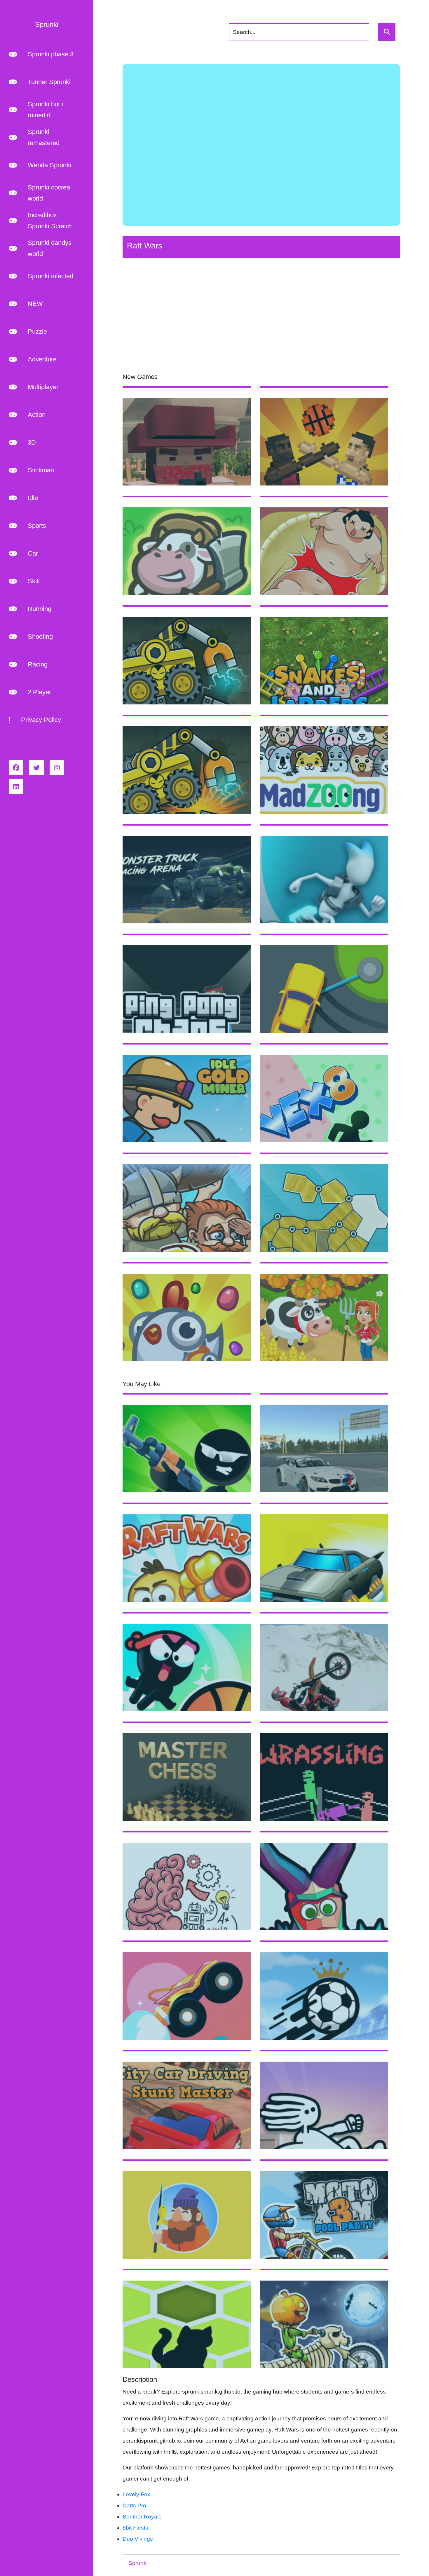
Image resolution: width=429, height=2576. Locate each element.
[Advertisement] (261, 145)
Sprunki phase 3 (51, 54)
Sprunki (138, 2563)
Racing (38, 664)
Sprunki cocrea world (49, 193)
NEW (35, 304)
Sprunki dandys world (50, 248)
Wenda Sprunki (49, 165)
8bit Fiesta (136, 2528)
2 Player (39, 692)
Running (40, 609)
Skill (34, 581)
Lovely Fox (136, 2494)
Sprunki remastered (44, 137)
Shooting (40, 637)
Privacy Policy (41, 720)
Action (37, 415)
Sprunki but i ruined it (45, 110)
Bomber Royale (142, 2517)
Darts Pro (134, 2505)
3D (32, 442)
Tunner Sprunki (49, 82)
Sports (37, 526)
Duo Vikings (138, 2539)
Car (33, 553)
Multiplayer (43, 387)
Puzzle (37, 331)
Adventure (42, 359)
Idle (33, 498)
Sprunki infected (50, 276)
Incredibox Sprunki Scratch (50, 221)
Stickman (41, 470)
